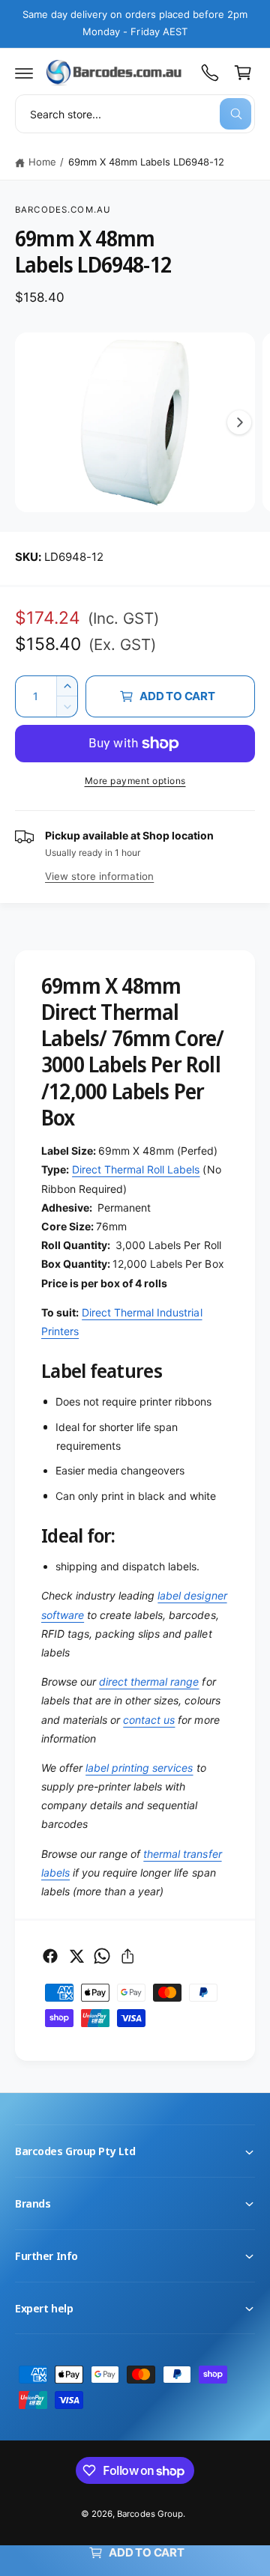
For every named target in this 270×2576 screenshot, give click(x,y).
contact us (149, 1720)
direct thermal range (149, 1682)
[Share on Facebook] (50, 1956)
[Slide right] (239, 422)
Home (42, 162)
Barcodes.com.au (63, 210)
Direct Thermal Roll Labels (136, 1169)
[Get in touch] (210, 73)
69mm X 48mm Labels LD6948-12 (146, 162)
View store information (99, 876)
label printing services (139, 1768)
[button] (24, 73)
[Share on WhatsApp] (102, 1956)
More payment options (135, 781)
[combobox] (135, 114)
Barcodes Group (150, 2514)
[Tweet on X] (76, 1956)
